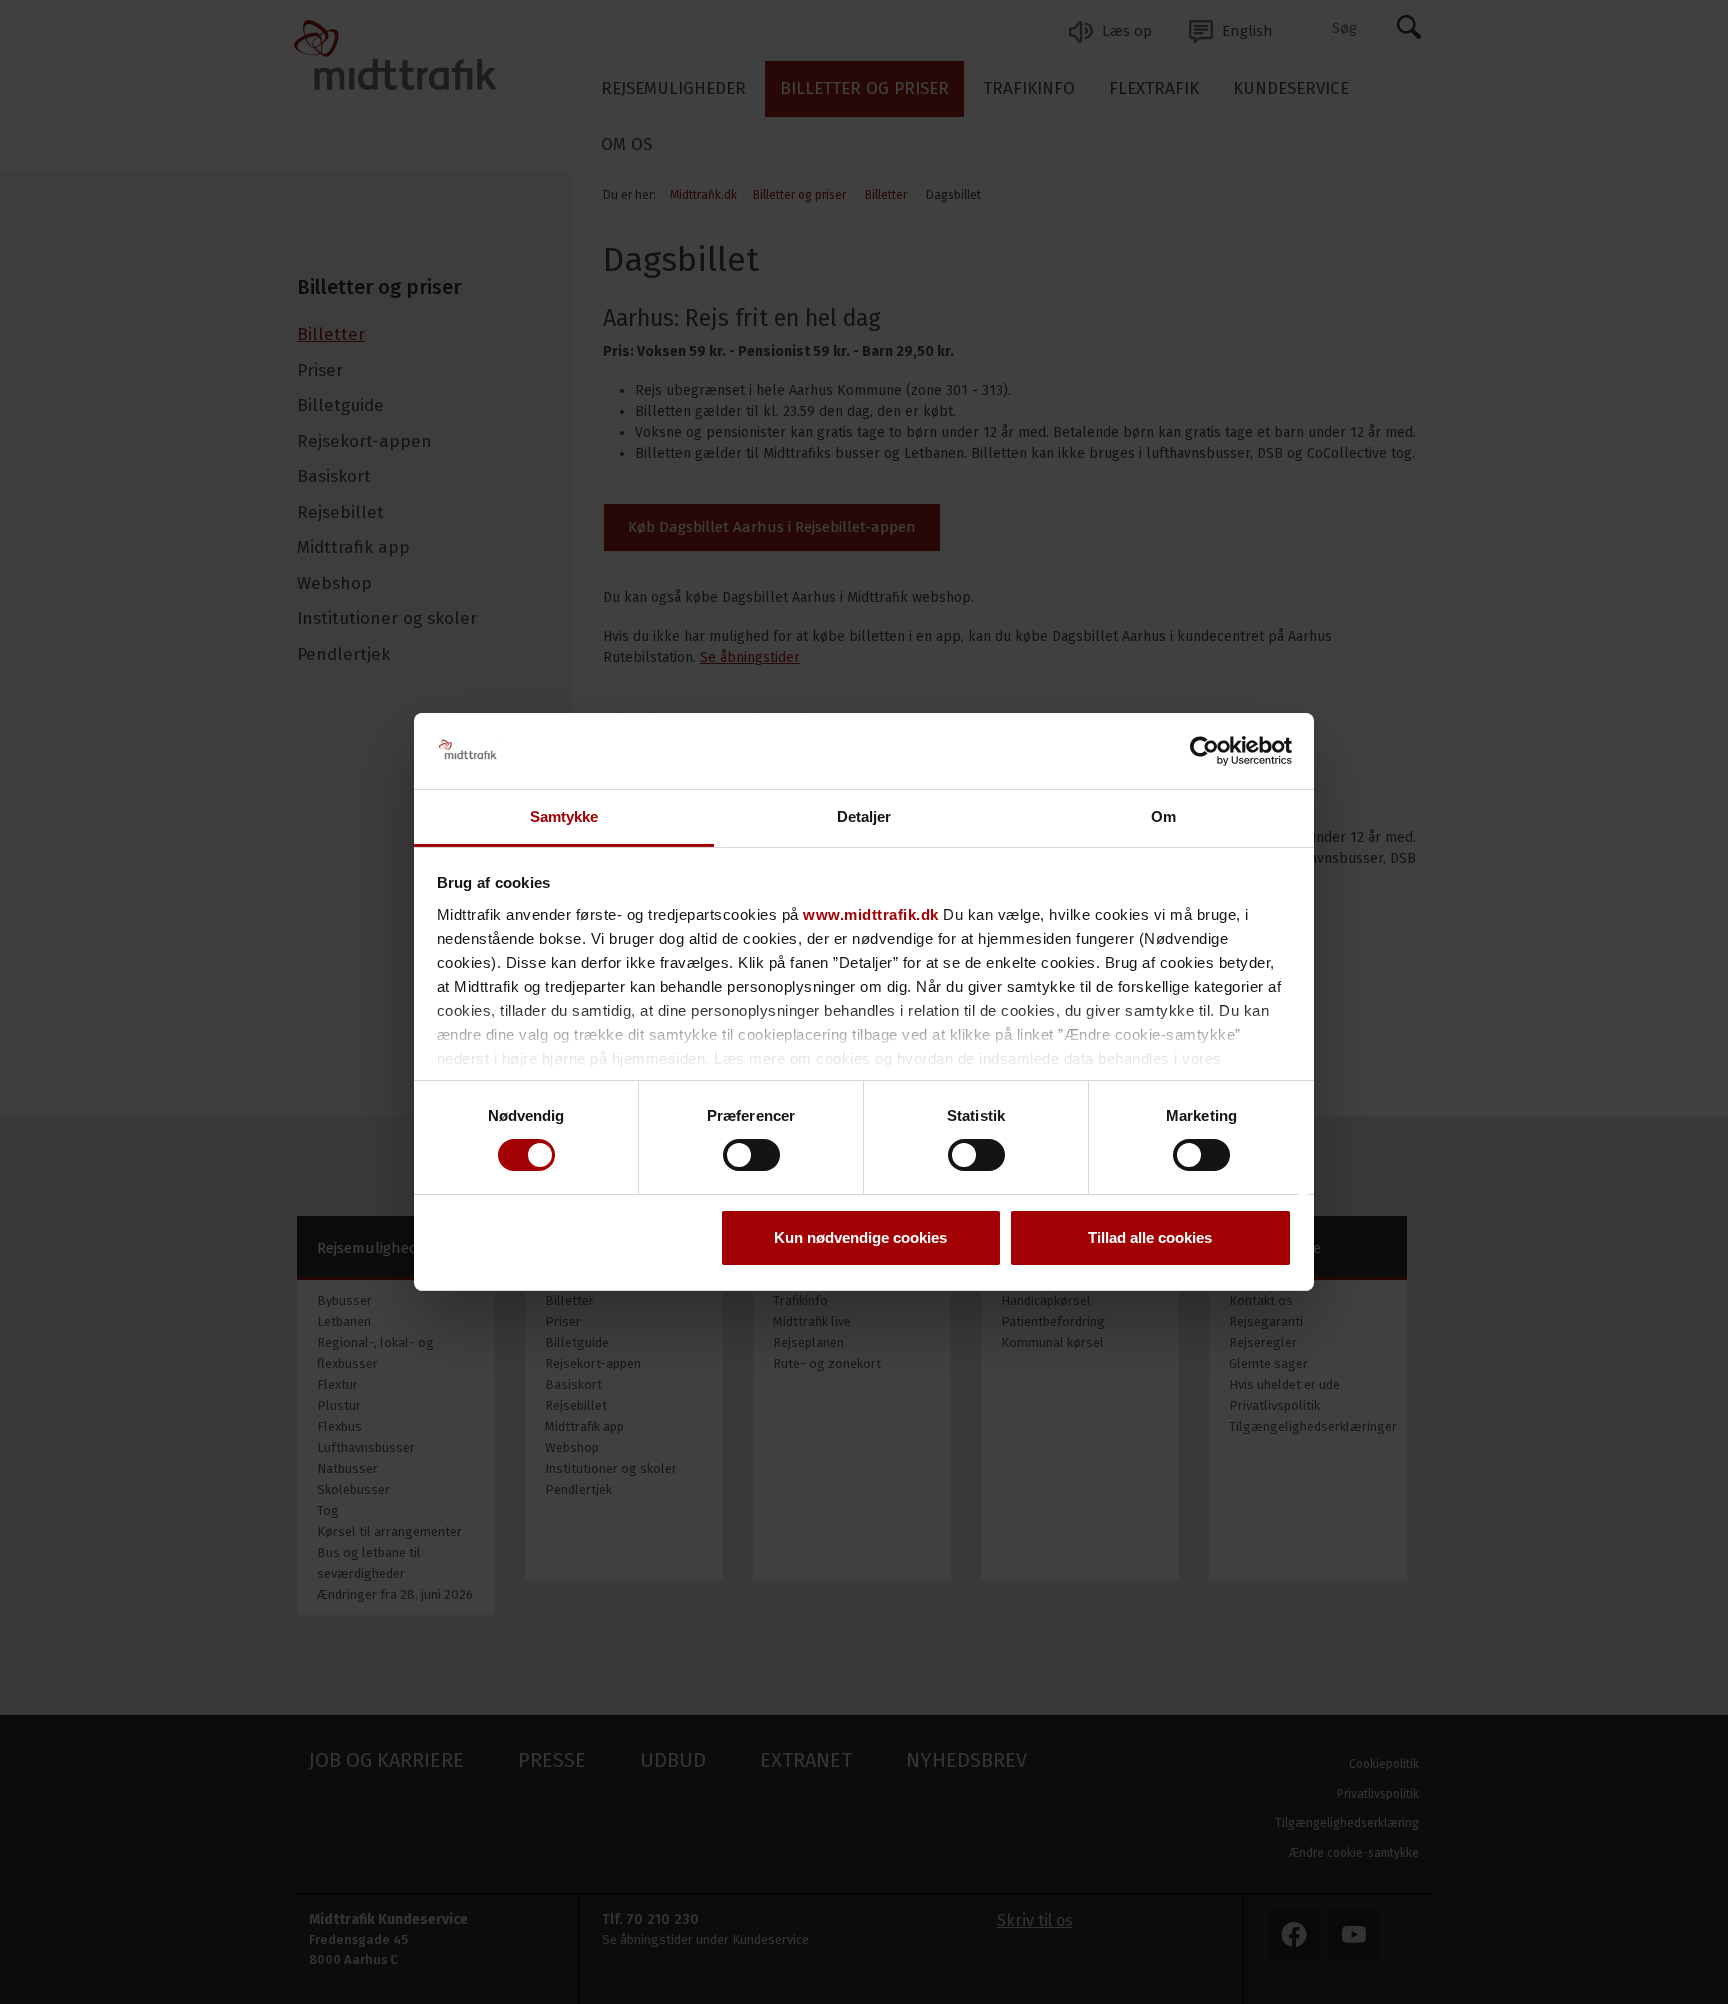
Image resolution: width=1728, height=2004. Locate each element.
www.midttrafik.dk (871, 914)
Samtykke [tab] (564, 817)
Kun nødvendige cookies (860, 1238)
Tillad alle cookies (1150, 1238)
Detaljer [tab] (864, 817)
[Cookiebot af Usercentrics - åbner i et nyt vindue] (1204, 751)
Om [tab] (1163, 817)
